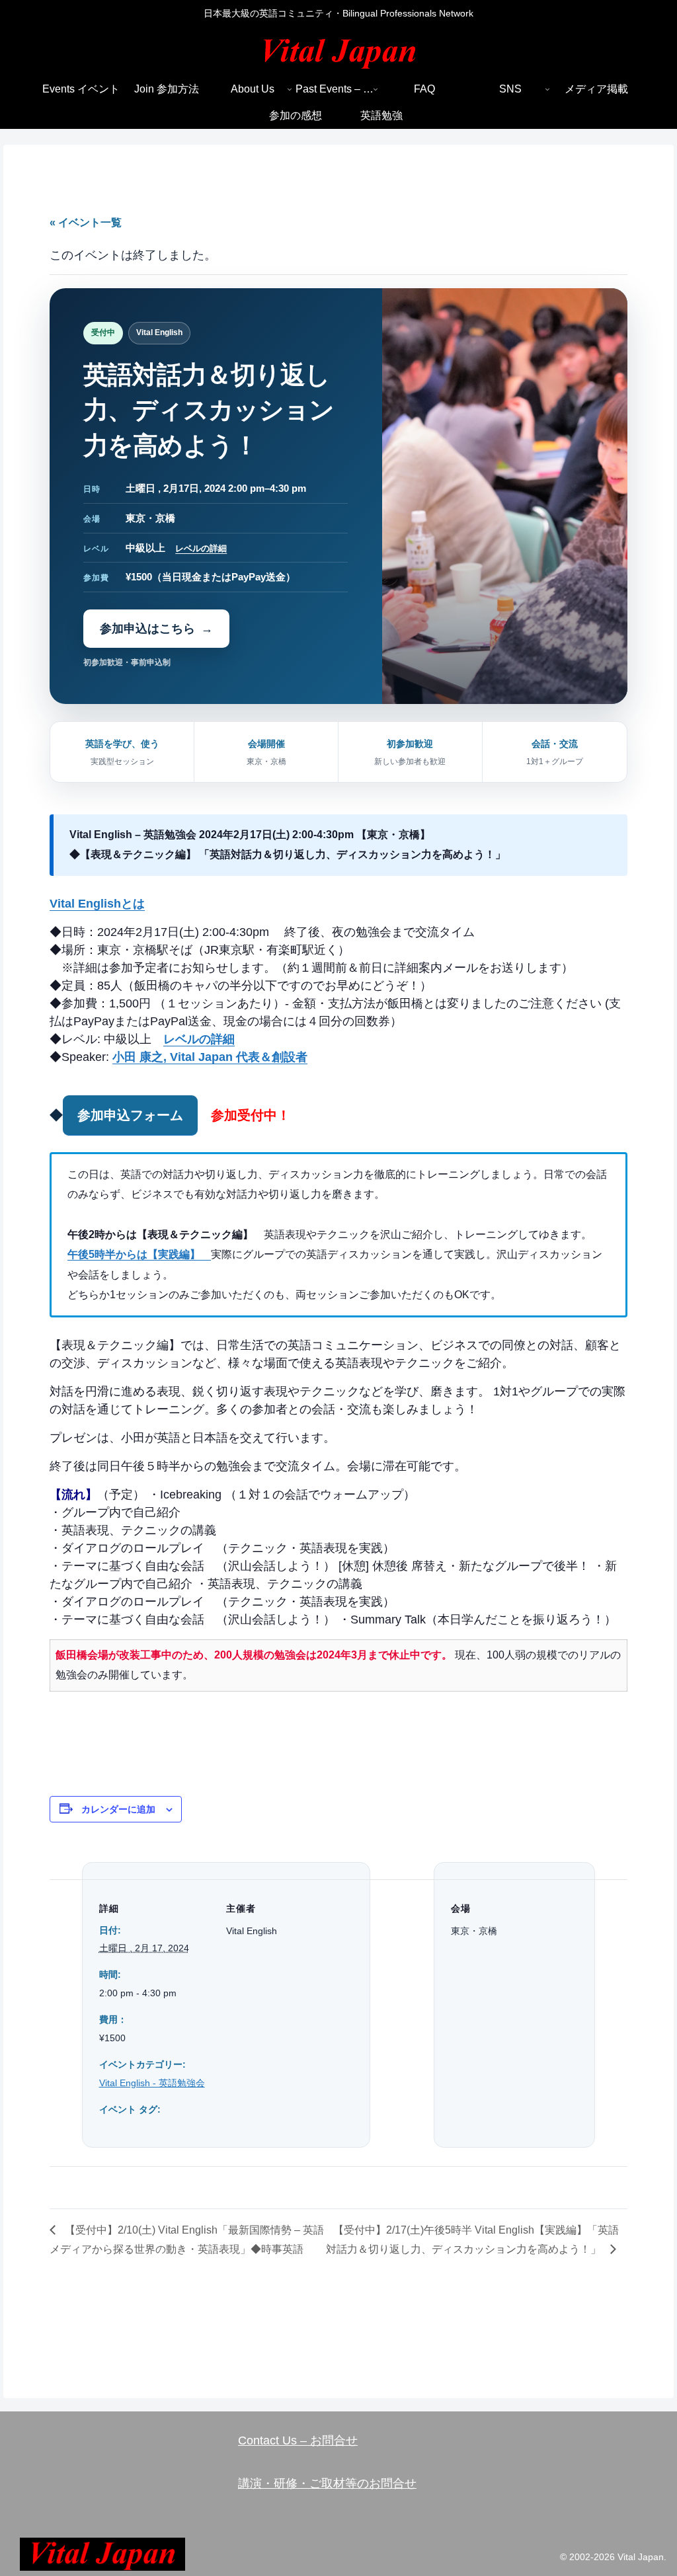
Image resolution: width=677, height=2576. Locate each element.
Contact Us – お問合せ (298, 2440)
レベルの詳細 (201, 548)
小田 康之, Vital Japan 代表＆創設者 (210, 1057)
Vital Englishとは (97, 904)
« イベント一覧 (86, 222)
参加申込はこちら (147, 629)
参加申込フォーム (130, 1115)
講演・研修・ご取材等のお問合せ (327, 2483)
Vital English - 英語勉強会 (152, 2083)
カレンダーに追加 (118, 1809)
